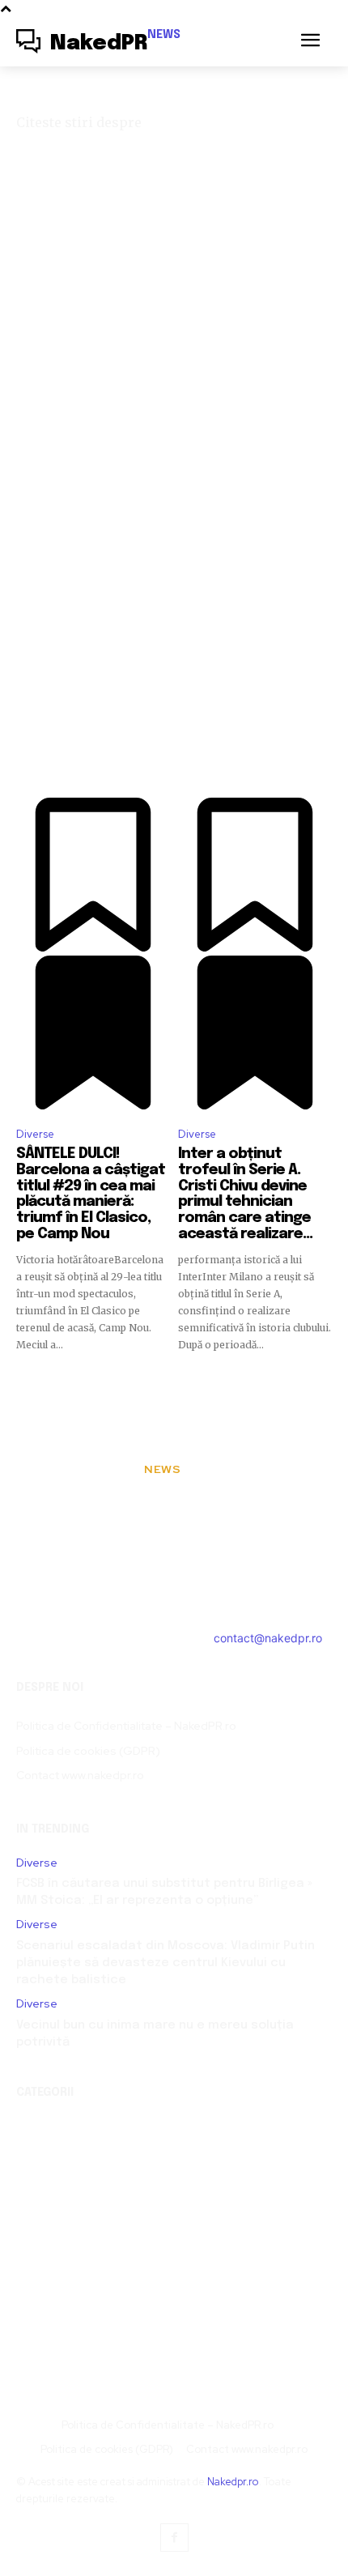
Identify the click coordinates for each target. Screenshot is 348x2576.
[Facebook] (174, 2538)
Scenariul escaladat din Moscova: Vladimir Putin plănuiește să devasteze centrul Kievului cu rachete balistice (166, 1963)
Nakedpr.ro (233, 2482)
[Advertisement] (174, 413)
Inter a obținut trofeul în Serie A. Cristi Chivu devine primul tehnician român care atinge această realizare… (245, 1194)
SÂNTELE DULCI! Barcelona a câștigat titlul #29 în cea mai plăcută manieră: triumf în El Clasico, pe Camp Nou (91, 1194)
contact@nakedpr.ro (268, 1638)
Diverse (35, 1134)
